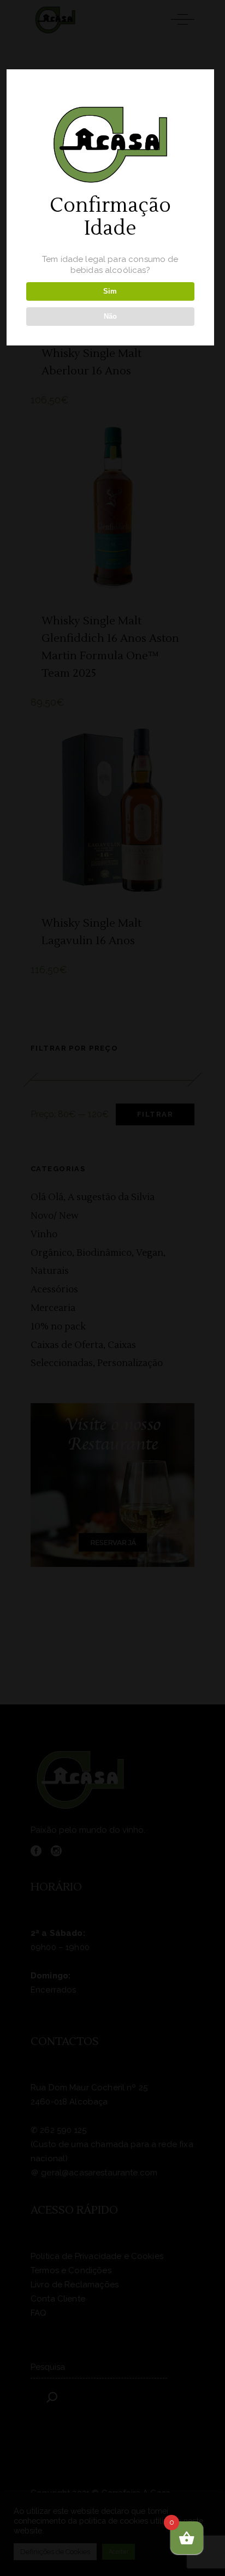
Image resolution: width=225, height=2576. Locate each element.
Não (110, 316)
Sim (110, 291)
